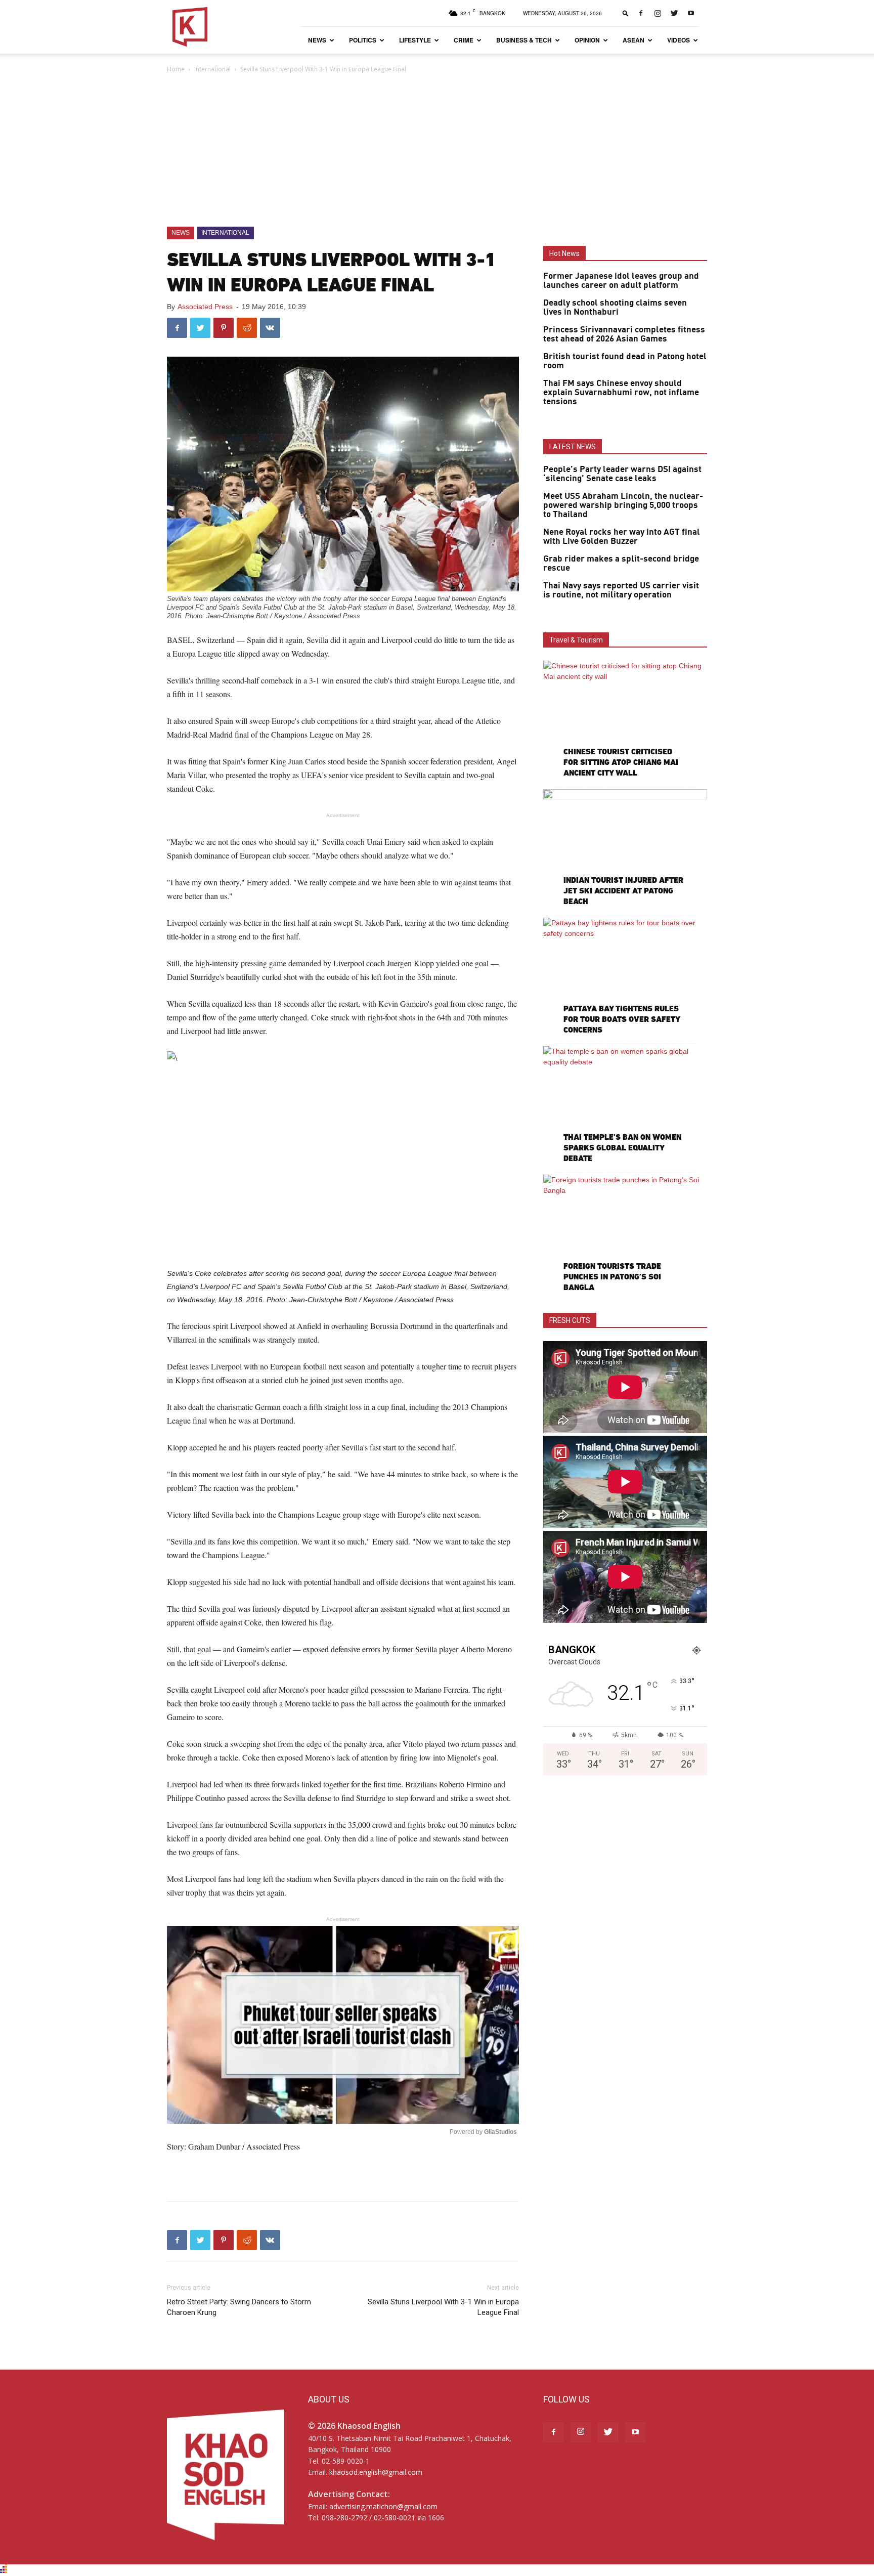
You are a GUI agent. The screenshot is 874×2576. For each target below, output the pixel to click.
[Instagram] (658, 13)
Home (176, 69)
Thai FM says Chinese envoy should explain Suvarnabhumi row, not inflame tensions (621, 393)
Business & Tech (524, 40)
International (212, 69)
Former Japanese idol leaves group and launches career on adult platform (621, 281)
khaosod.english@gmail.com (376, 2472)
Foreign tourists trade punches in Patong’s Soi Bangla (612, 1277)
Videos (679, 40)
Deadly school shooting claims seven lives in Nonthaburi (615, 308)
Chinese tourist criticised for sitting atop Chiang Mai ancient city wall (621, 762)
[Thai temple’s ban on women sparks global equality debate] (625, 1106)
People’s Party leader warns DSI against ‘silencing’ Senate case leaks (622, 474)
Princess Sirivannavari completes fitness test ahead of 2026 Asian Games (624, 334)
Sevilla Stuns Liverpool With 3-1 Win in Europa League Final (443, 2307)
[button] (626, 13)
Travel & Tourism (576, 640)
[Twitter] (674, 13)
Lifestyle (415, 40)
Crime (464, 40)
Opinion (587, 40)
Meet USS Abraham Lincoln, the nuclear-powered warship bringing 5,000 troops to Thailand (623, 505)
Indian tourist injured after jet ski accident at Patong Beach (623, 891)
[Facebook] (641, 13)
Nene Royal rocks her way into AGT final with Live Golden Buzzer (622, 537)
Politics (363, 40)
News (317, 40)
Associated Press (205, 307)
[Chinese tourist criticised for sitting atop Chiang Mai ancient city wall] (625, 720)
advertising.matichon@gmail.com (383, 2506)
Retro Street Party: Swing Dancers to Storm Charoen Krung (239, 2307)
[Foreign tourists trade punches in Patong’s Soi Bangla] (625, 1234)
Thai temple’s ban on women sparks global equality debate (622, 1148)
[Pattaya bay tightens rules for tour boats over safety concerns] (625, 977)
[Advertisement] (437, 151)
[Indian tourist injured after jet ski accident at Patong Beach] (625, 849)
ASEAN (633, 40)
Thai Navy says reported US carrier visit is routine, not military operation (621, 590)
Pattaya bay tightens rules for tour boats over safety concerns (622, 1019)
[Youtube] (691, 13)
